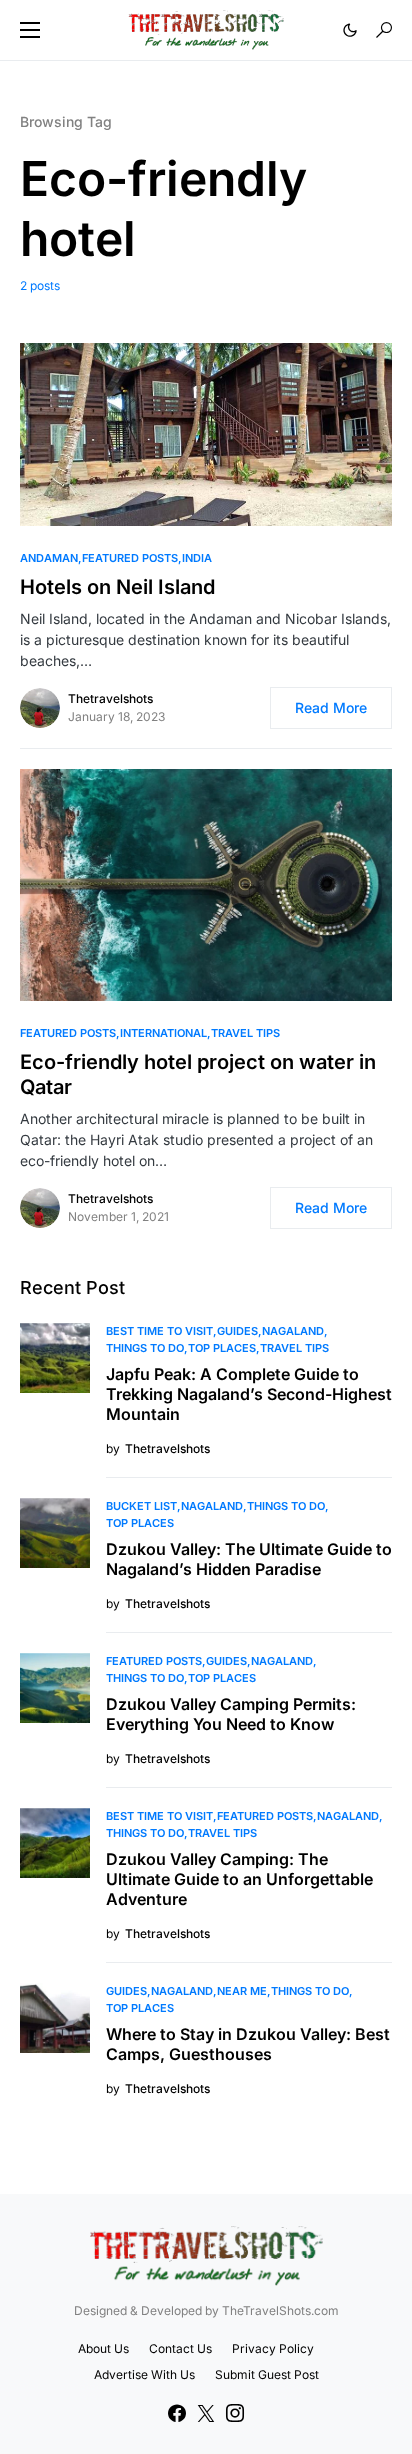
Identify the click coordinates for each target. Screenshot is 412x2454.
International (163, 1033)
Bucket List (141, 1506)
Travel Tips (245, 1033)
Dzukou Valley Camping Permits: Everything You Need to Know (231, 1714)
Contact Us (180, 2348)
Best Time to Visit (159, 1331)
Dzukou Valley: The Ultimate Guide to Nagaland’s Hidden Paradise (249, 1559)
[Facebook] (177, 2413)
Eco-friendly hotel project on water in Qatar (198, 1074)
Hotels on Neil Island (117, 587)
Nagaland (293, 1331)
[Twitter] (206, 2413)
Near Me (242, 1991)
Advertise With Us (144, 2374)
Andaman (49, 558)
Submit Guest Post (267, 2374)
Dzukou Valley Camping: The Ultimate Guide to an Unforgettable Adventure (239, 1879)
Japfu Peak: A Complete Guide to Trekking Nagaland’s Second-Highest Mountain (249, 1394)
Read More (331, 707)
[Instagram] (235, 2413)
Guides (237, 1331)
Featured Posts (130, 558)
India (197, 558)
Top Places (222, 1348)
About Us (103, 2348)
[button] (30, 30)
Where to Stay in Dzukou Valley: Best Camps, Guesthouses (248, 2044)
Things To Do (145, 1348)
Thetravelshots (110, 698)
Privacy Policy (273, 2348)
